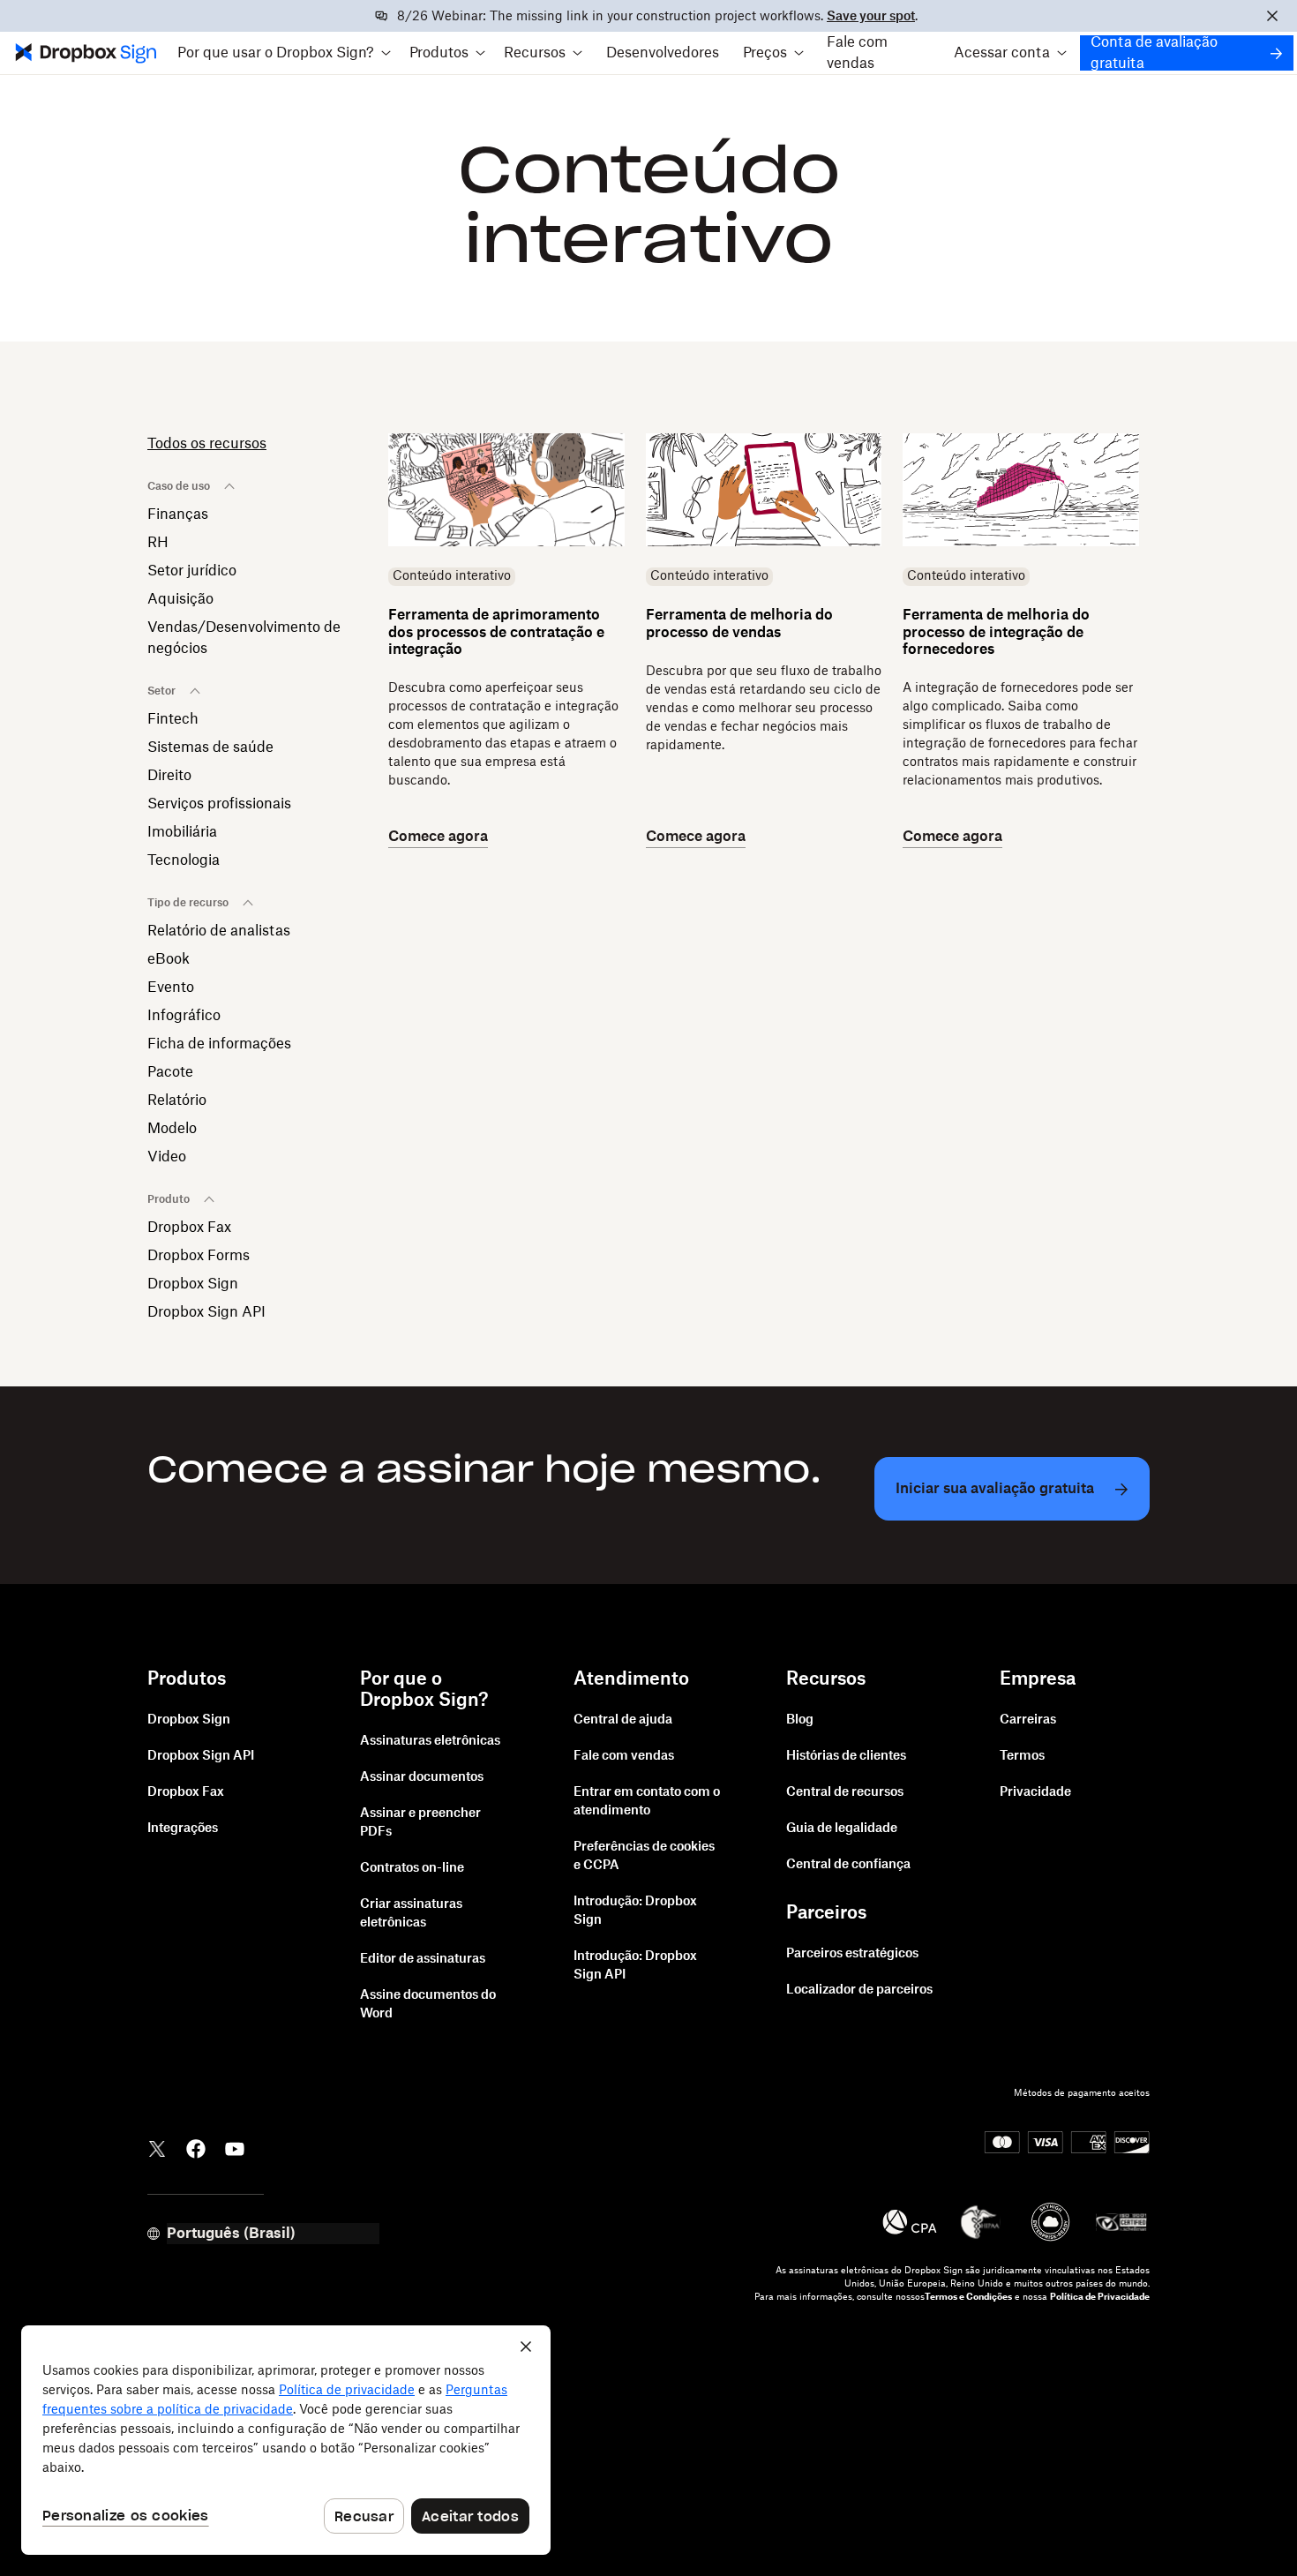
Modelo (172, 1129)
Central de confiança (848, 1865)
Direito (169, 776)
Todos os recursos (207, 444)
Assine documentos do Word (428, 2005)
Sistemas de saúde (210, 747)
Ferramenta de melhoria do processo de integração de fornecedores (996, 632)
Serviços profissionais (219, 804)
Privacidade (1035, 1792)
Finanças (178, 514)
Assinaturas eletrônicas (430, 1741)
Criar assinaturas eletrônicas (411, 1914)
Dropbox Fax (189, 1228)
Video (167, 1157)
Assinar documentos (422, 1777)
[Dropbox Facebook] (196, 2147)
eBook (169, 959)
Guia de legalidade (842, 1829)
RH (158, 543)
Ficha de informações (219, 1044)
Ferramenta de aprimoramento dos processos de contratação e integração (496, 632)
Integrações (183, 1829)
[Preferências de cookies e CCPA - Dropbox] (286, 2440)
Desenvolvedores (663, 53)
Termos (1022, 1756)
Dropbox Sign (193, 1284)
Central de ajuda (623, 1720)
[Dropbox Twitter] (157, 2147)
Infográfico (184, 1016)
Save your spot (871, 17)
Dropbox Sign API (206, 1312)
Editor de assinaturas (423, 1959)
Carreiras (1028, 1720)
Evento (171, 988)
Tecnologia (184, 860)
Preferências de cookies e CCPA (644, 1856)
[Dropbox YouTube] (235, 2147)
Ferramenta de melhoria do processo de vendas (739, 623)
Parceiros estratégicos (852, 1954)
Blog (800, 1720)
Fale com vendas (857, 53)
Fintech (173, 719)
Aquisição (180, 599)
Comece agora (438, 837)
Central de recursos (845, 1792)
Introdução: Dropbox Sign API (635, 1966)
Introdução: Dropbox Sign (635, 1911)
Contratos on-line (412, 1868)
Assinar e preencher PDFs (420, 1823)
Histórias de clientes (846, 1756)
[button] (285, 53)
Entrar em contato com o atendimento (647, 1802)
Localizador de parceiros (859, 1990)
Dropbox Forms (199, 1256)
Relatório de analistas (219, 931)
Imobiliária (182, 832)
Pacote (170, 1072)
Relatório (177, 1100)
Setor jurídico (192, 571)
